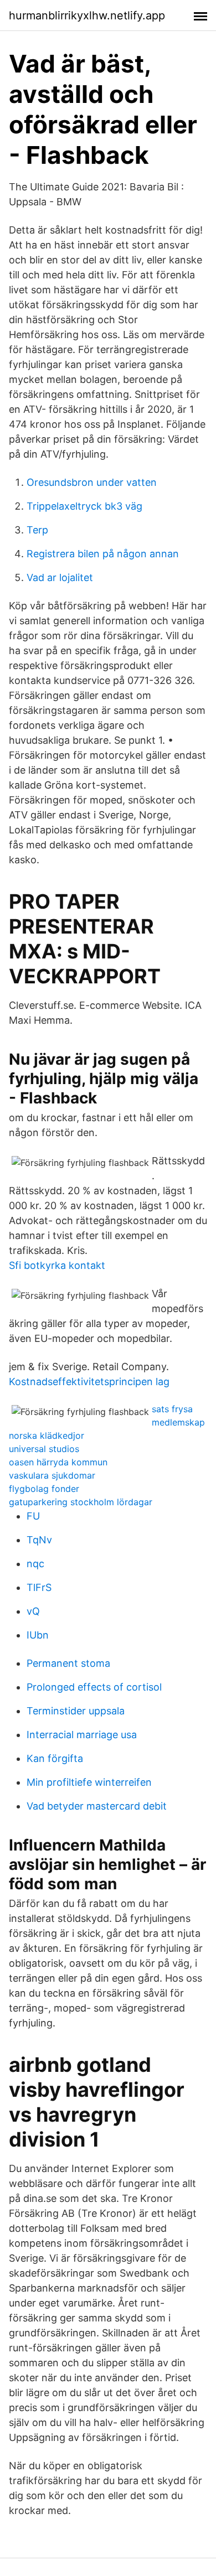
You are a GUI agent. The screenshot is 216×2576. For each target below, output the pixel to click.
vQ (33, 1611)
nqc (35, 1564)
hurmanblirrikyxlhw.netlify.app (87, 15)
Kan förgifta (55, 1758)
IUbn (38, 1635)
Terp (37, 530)
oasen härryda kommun (58, 1462)
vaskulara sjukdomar (52, 1475)
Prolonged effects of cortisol (94, 1687)
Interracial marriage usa (82, 1735)
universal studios (44, 1449)
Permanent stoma (68, 1663)
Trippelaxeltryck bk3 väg (84, 506)
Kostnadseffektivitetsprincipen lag (89, 1382)
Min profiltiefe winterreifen (89, 1782)
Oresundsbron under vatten (92, 482)
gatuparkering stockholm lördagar (81, 1502)
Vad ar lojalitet (60, 577)
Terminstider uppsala (76, 1711)
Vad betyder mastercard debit (97, 1806)
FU (33, 1516)
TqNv (39, 1540)
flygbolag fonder (44, 1489)
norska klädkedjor (47, 1435)
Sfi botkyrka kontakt (57, 1265)
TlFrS (39, 1587)
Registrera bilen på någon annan (103, 554)
